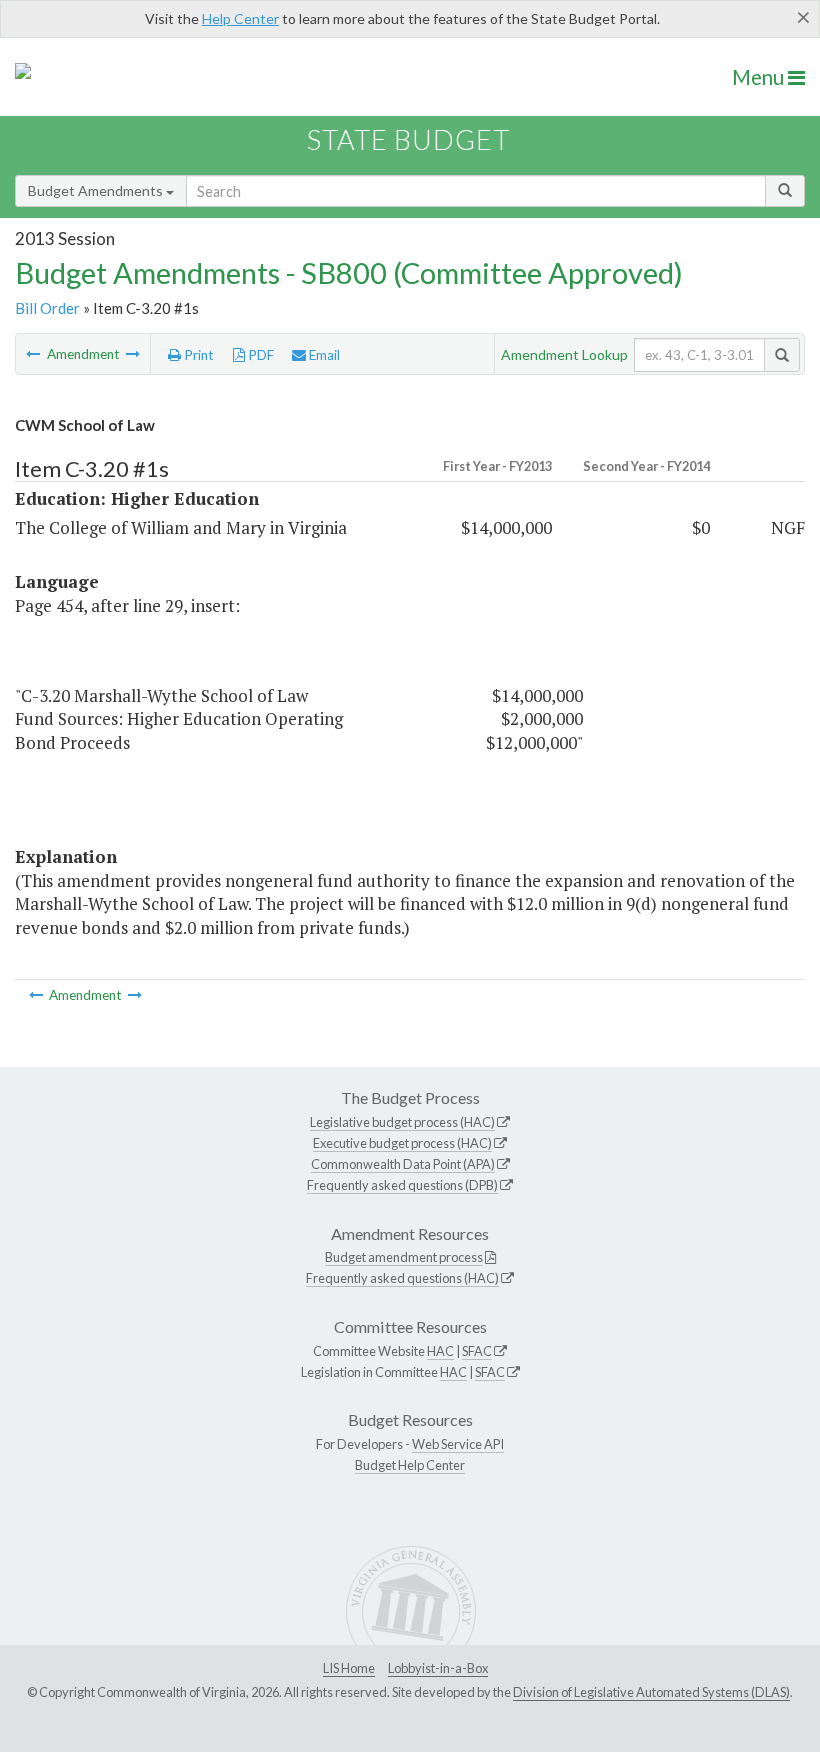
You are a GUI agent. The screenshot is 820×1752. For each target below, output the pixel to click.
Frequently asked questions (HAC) (402, 1278)
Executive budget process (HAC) (402, 1143)
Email (323, 355)
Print (197, 355)
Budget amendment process (404, 1257)
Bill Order (47, 308)
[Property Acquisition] (133, 354)
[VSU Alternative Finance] (34, 354)
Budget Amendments (97, 190)
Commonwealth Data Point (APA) (403, 1164)
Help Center (240, 18)
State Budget (408, 139)
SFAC (477, 1351)
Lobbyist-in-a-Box (438, 1668)
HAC (440, 1351)
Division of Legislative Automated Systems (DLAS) (651, 1692)
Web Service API (458, 1444)
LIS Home (349, 1668)
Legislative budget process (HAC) (402, 1122)
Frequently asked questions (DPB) (402, 1185)
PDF (259, 355)
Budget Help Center (410, 1465)
